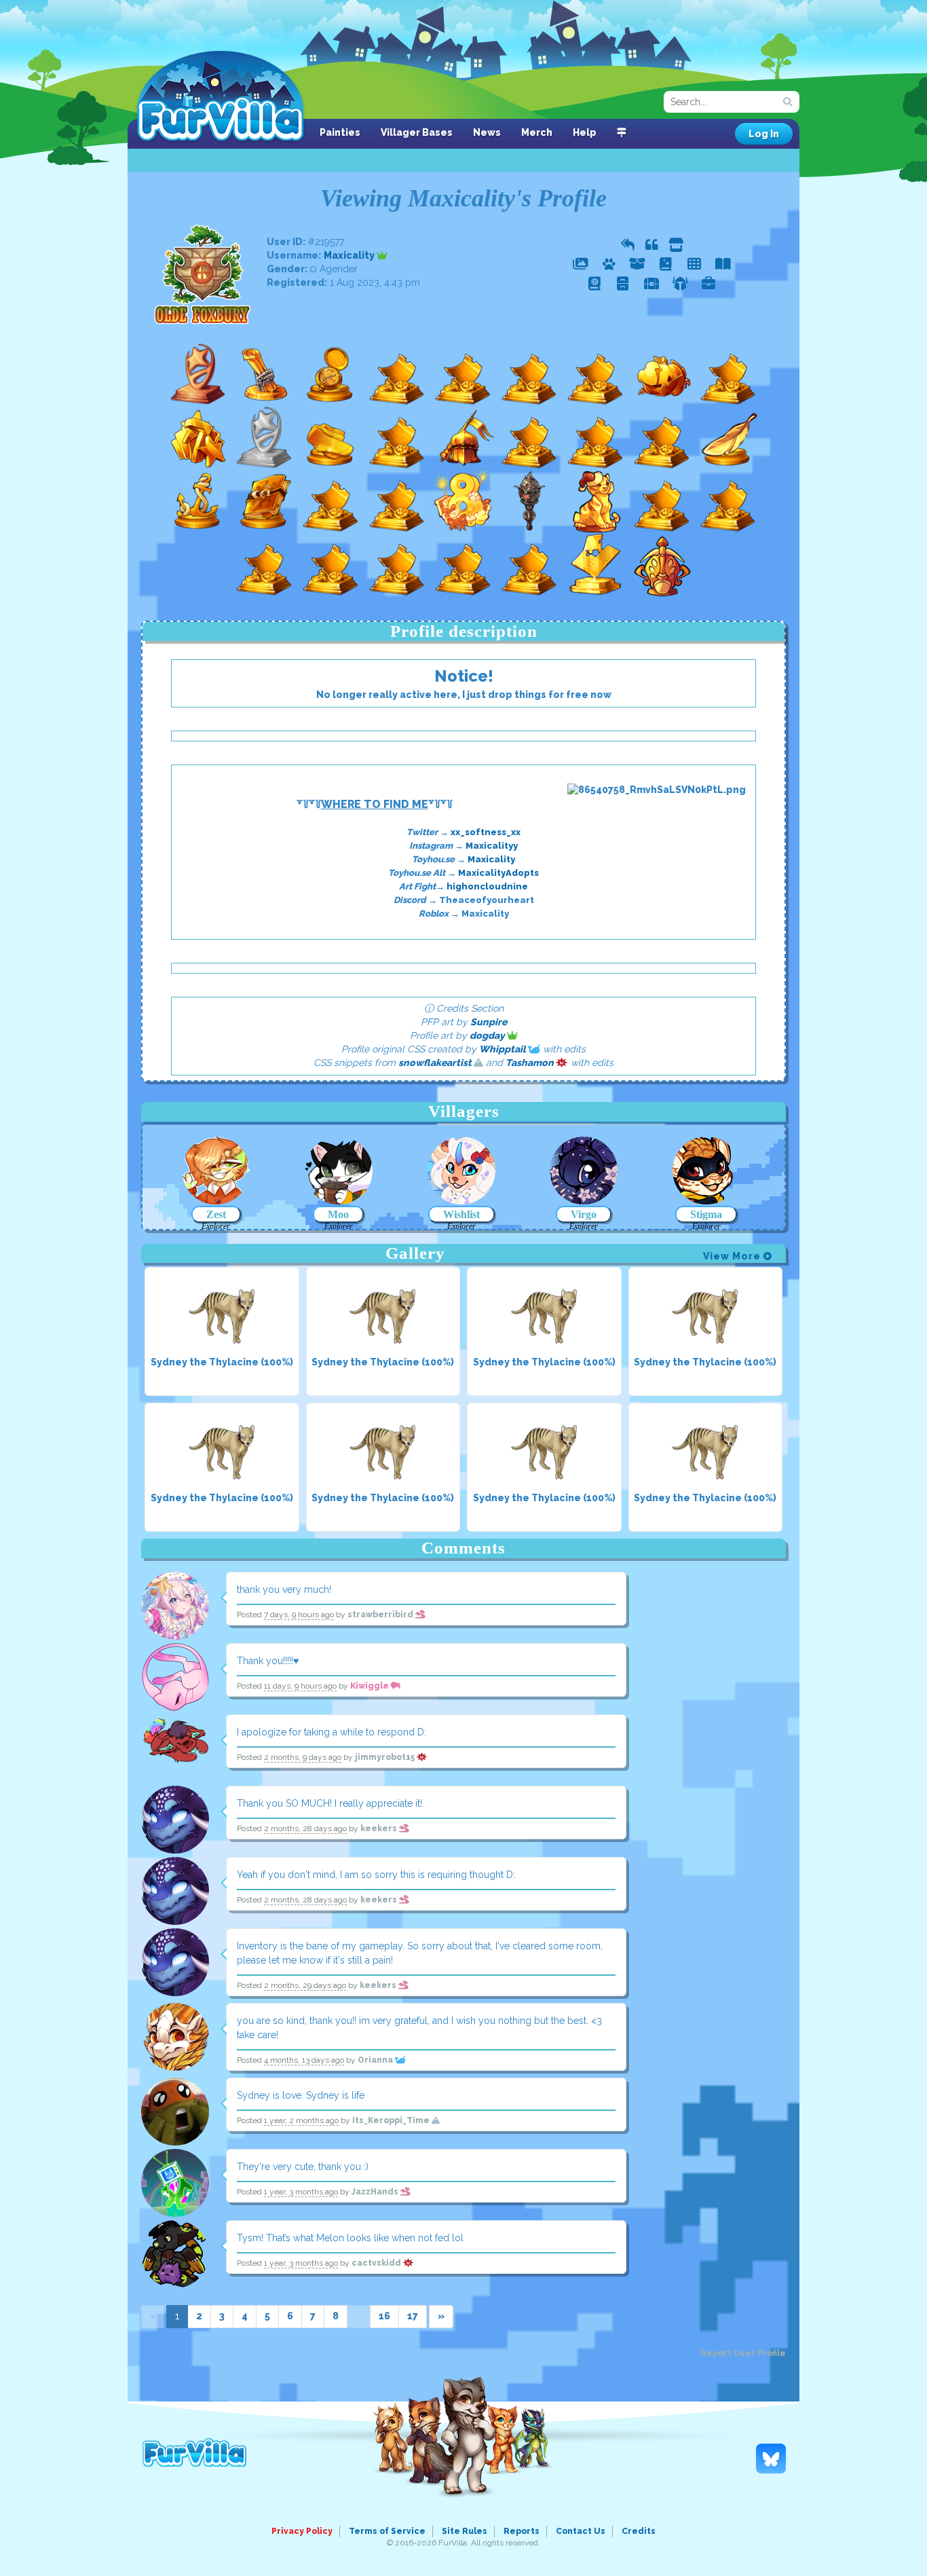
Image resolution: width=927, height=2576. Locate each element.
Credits (639, 2531)
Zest (216, 1214)
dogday (488, 1035)
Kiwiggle (371, 1686)
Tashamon (531, 1063)
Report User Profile (743, 2353)
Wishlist (461, 1214)
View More (733, 1256)
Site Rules (465, 2531)
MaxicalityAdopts (498, 873)
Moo (338, 1214)
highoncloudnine (487, 886)
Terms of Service (387, 2531)
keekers (380, 1828)
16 (384, 2316)
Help (585, 132)
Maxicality (350, 255)
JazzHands (376, 2192)
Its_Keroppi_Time (392, 2120)
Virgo (584, 1214)
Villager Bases (417, 132)
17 (413, 2316)
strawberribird (381, 1615)
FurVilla (220, 97)
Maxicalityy (492, 846)
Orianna (376, 2060)
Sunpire (489, 1022)
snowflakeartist (436, 1063)
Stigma (706, 1214)
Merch (537, 132)
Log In (764, 134)
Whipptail (504, 1049)
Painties (340, 132)
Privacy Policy (302, 2531)
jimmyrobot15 (386, 1757)
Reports (522, 2531)
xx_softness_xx (486, 832)
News (487, 132)
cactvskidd (377, 2263)
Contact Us (581, 2531)
